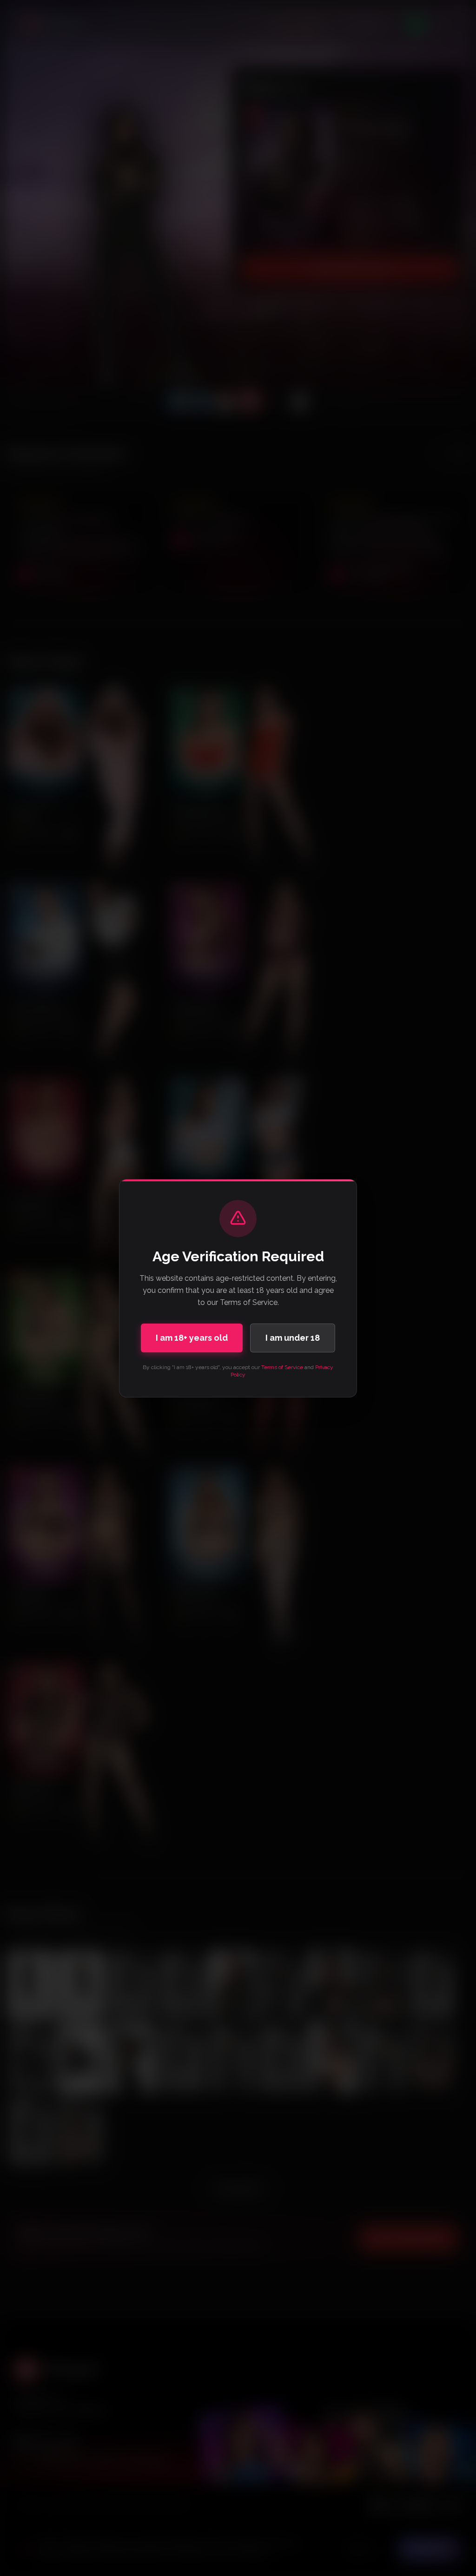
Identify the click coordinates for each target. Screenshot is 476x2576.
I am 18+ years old (192, 1338)
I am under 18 (293, 1338)
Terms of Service (282, 1367)
